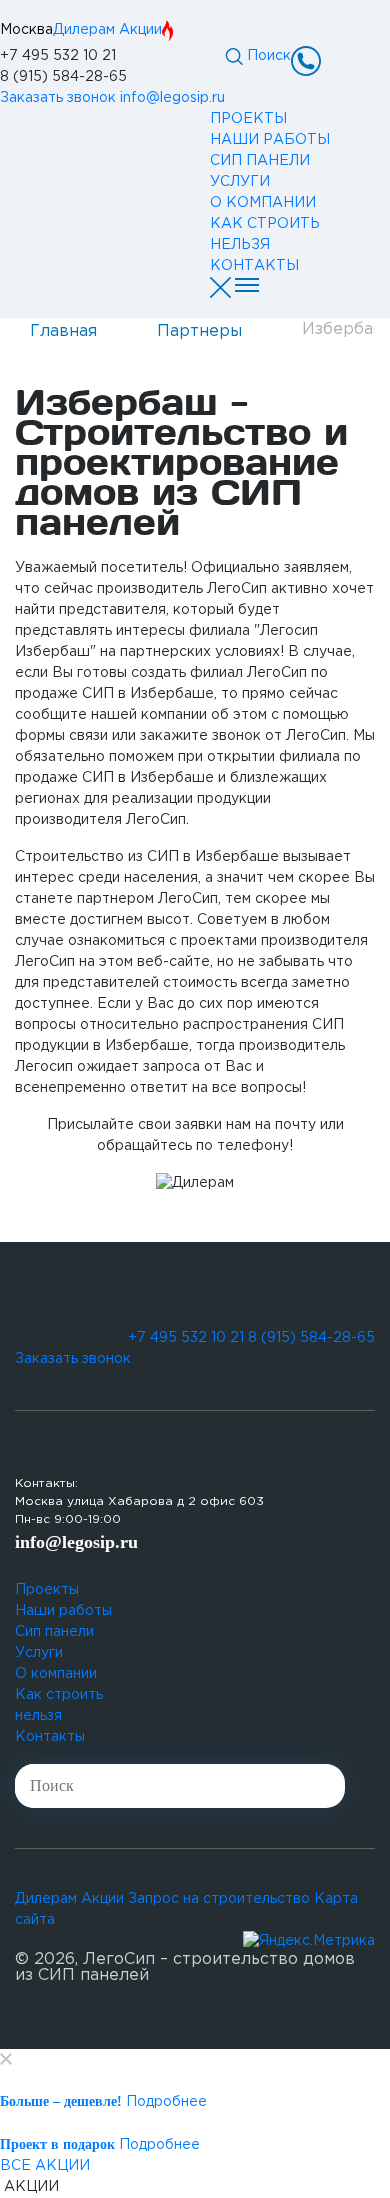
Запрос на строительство (219, 1899)
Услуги (39, 1653)
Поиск (267, 56)
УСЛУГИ (240, 182)
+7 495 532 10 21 (58, 56)
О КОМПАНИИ (263, 203)
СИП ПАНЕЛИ (260, 161)
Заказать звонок (58, 98)
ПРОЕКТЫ (248, 119)
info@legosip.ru (172, 98)
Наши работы (63, 1611)
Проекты (47, 1590)
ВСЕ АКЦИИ (45, 2166)
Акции (140, 30)
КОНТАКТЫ (254, 266)
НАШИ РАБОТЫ (270, 140)
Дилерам (84, 30)
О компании (56, 1674)
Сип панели (54, 1632)
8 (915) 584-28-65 (63, 77)
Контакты (50, 1737)
